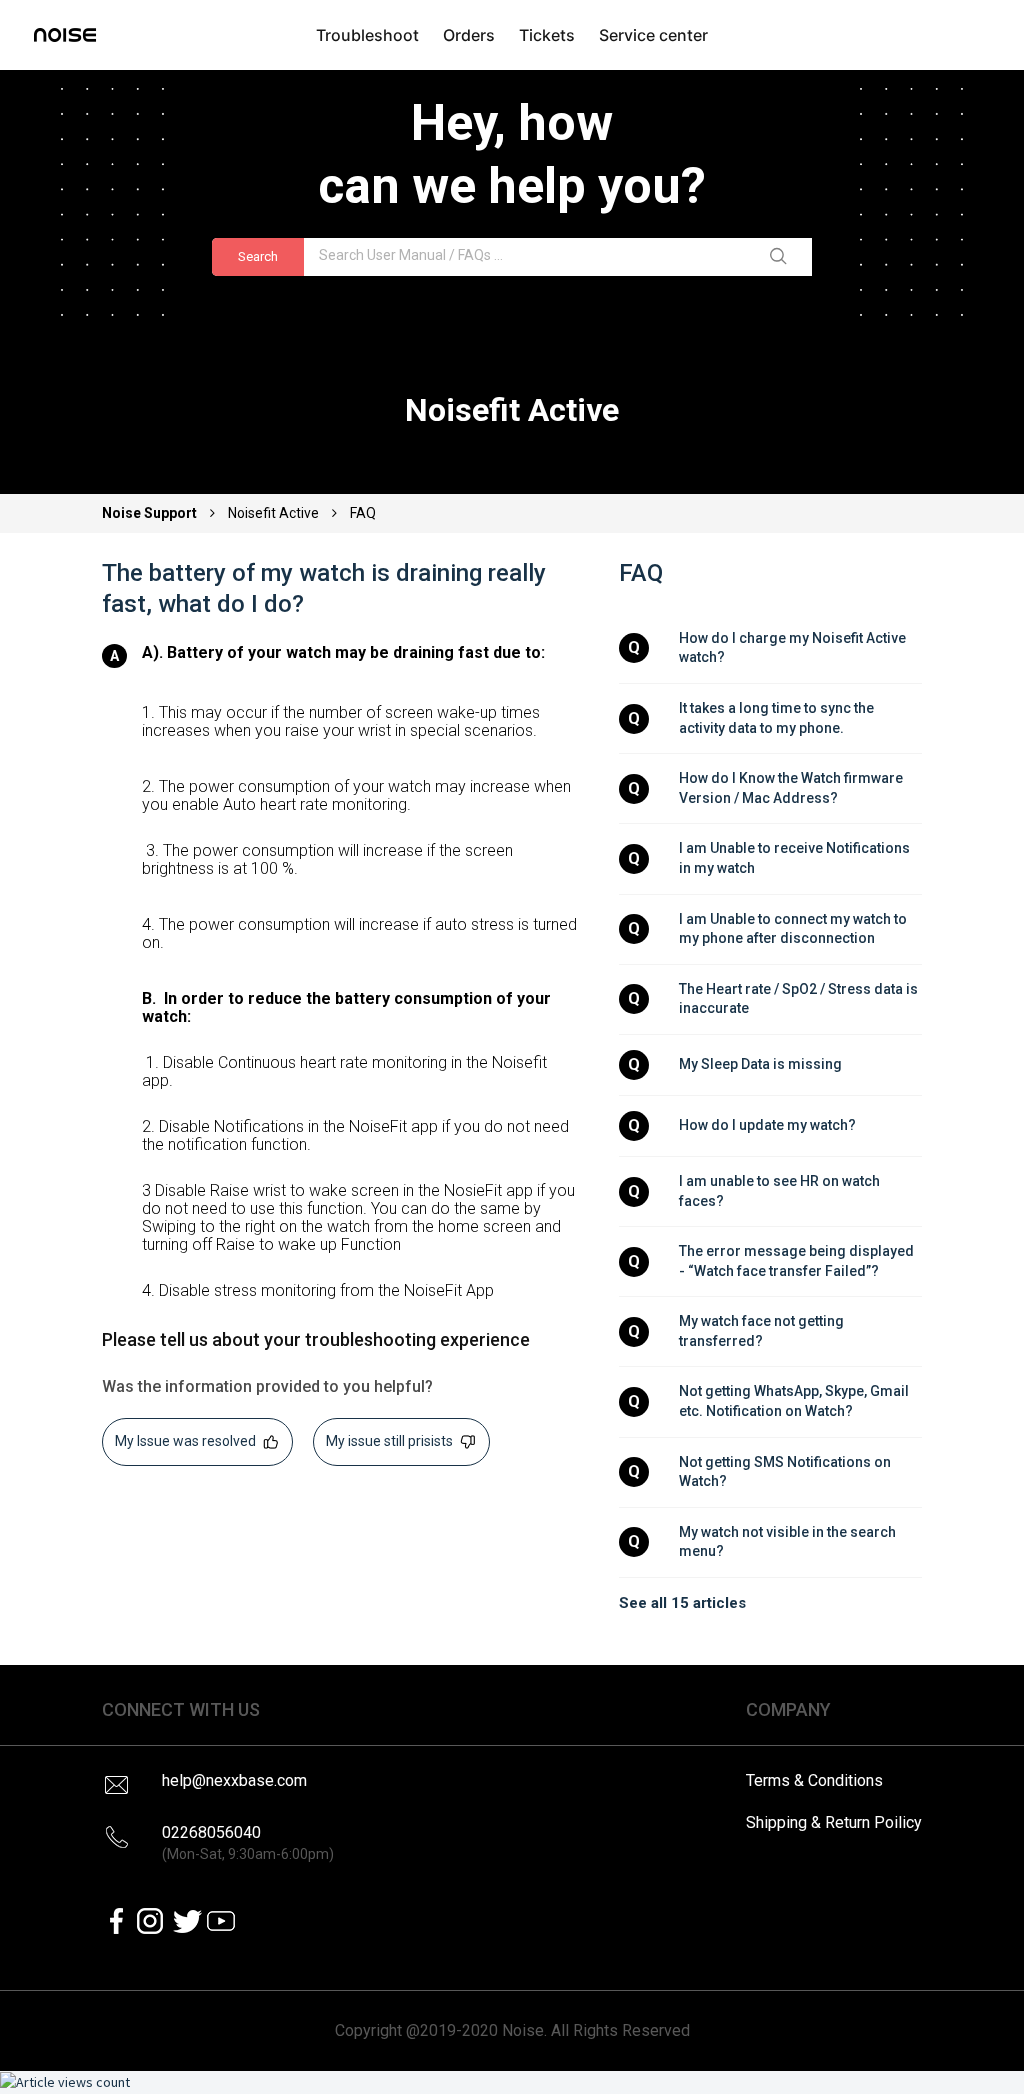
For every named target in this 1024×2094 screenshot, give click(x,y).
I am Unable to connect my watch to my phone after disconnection (794, 929)
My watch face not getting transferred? (763, 1331)
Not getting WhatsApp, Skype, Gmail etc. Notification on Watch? (795, 1401)
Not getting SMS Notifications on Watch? (786, 1472)
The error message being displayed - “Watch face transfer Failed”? (798, 1261)
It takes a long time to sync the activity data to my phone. (778, 718)
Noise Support (151, 513)
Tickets (547, 35)
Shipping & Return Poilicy (834, 1822)
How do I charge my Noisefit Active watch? (794, 648)
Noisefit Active (273, 513)
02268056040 (248, 1842)
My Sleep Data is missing (760, 1064)
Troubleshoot (367, 35)
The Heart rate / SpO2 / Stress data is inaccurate (800, 999)
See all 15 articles (682, 1603)
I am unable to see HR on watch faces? (781, 1191)
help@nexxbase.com (234, 1780)
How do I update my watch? (767, 1125)
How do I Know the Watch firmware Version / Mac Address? (792, 788)
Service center (653, 35)
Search (258, 256)
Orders (469, 35)
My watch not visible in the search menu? (789, 1542)
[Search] (782, 257)
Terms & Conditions (814, 1780)
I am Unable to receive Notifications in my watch (796, 858)
